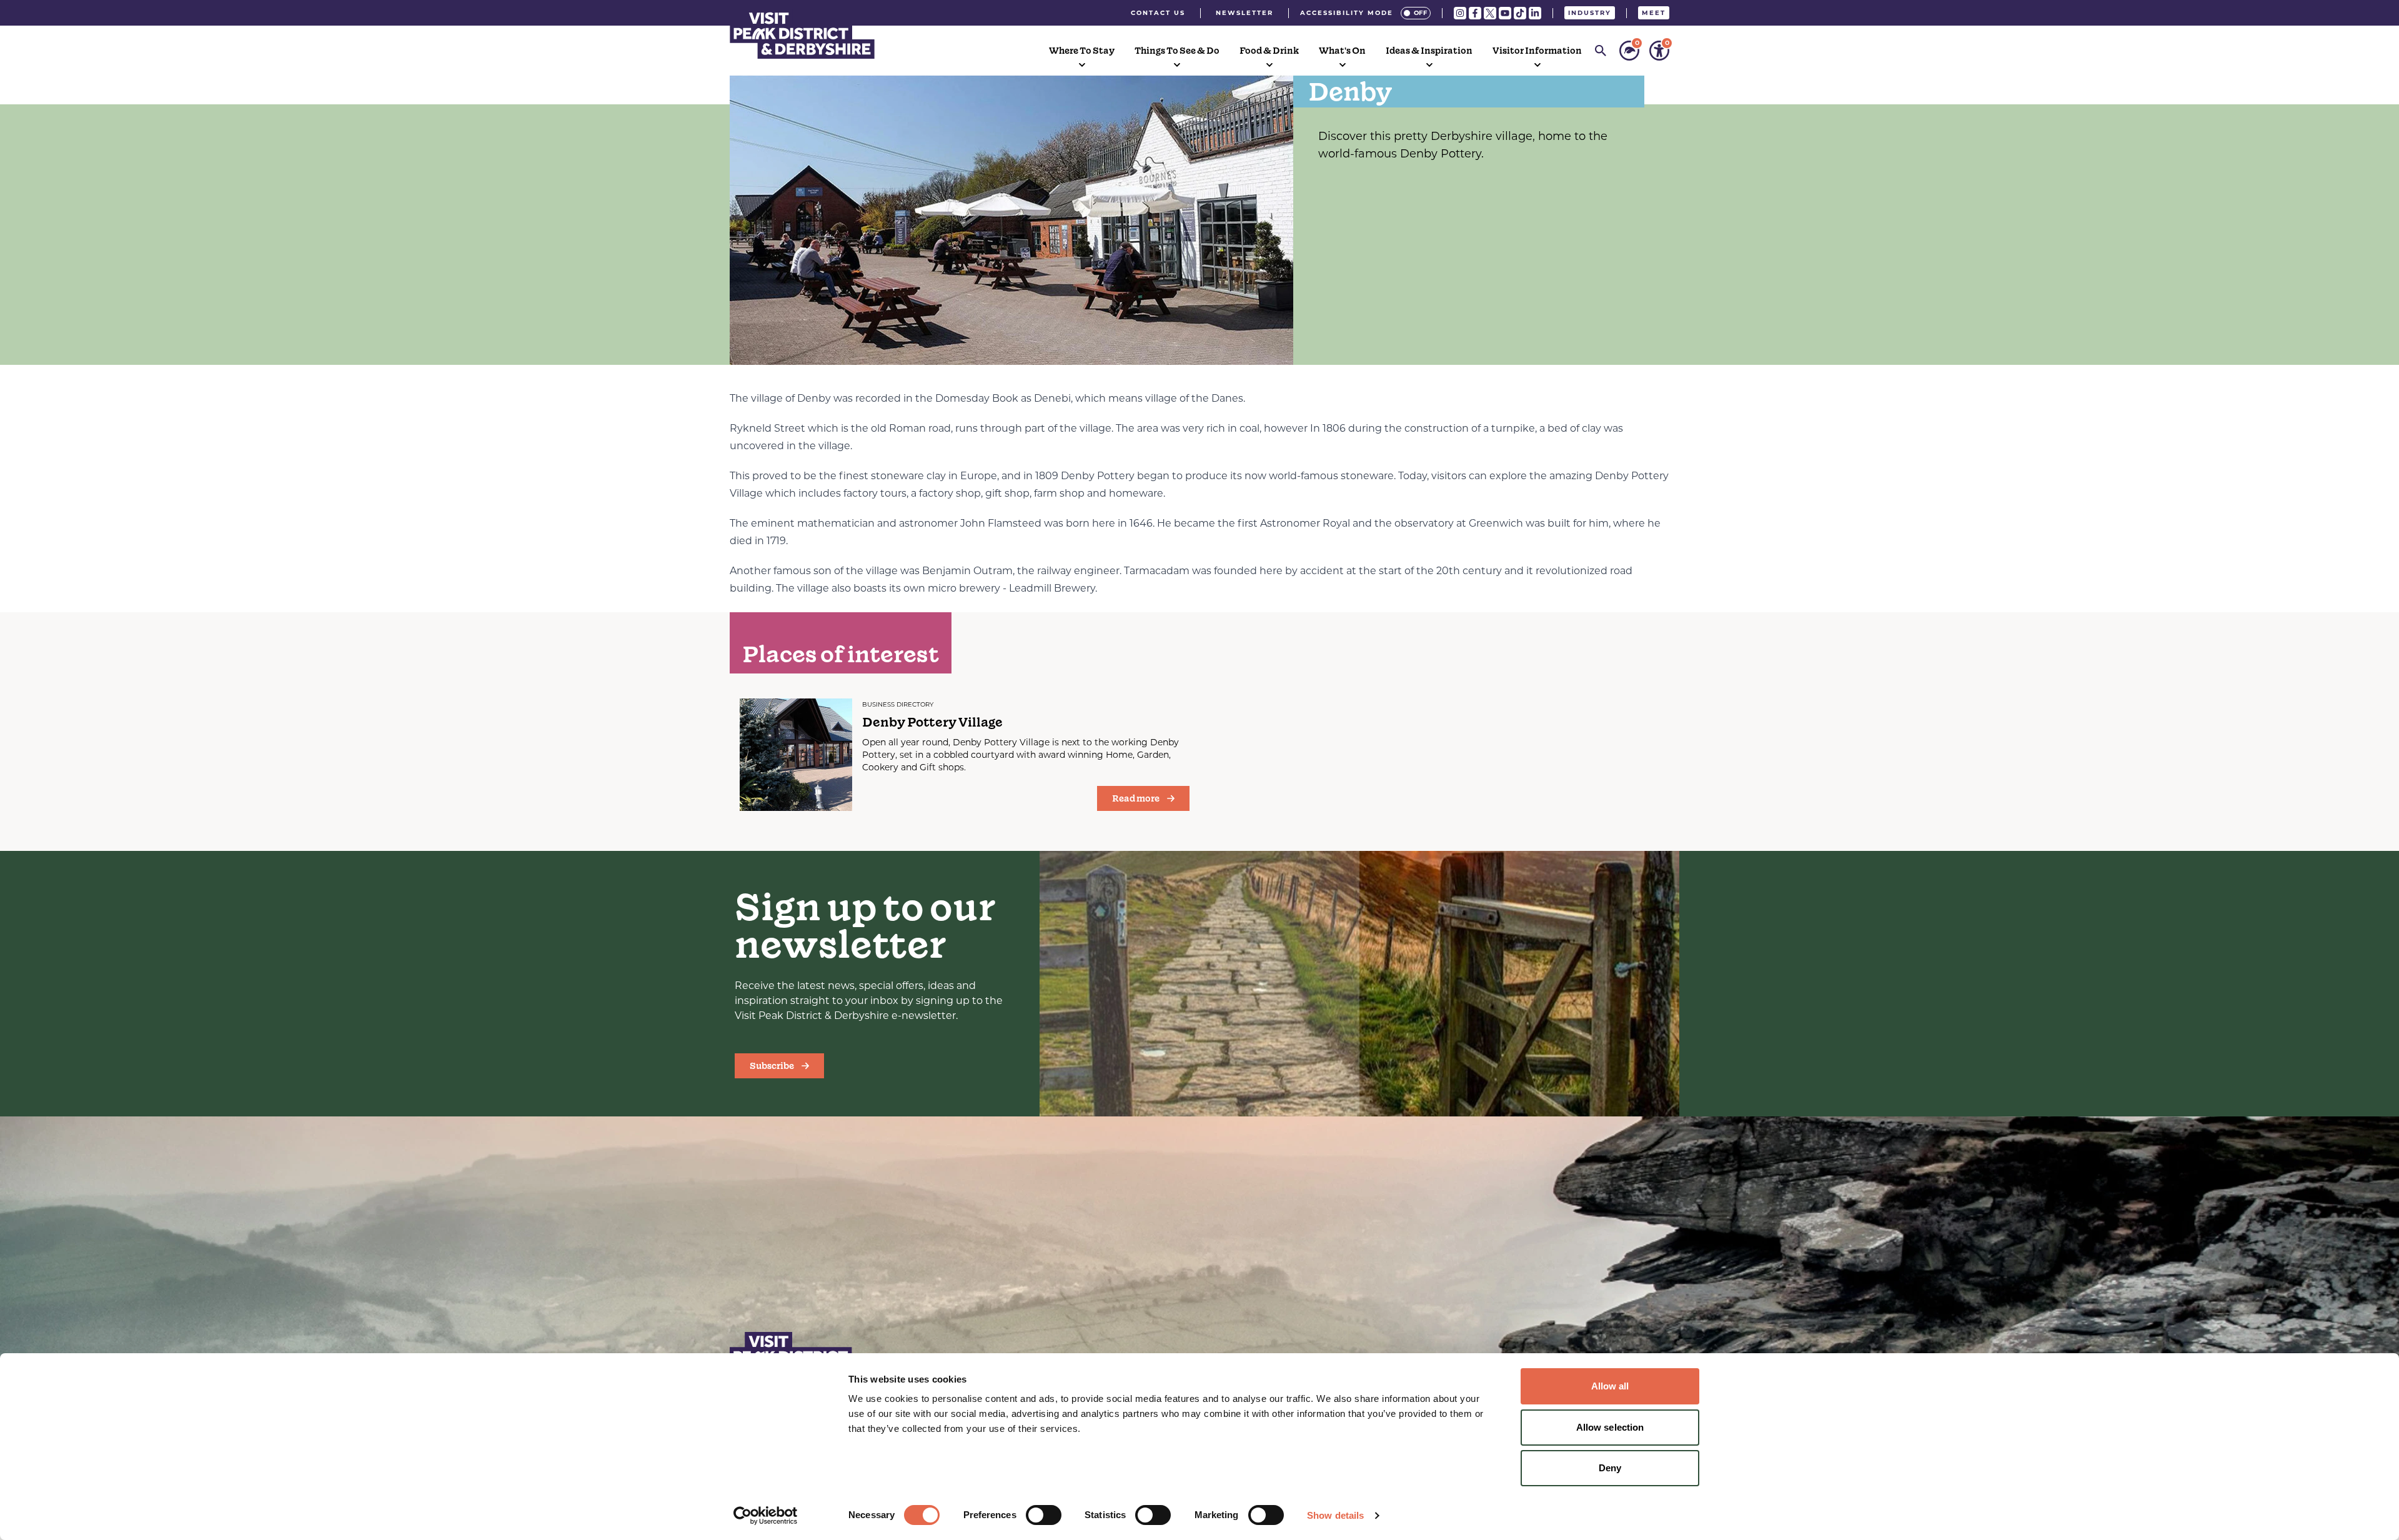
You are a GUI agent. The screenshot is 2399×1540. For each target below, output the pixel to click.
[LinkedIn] (1535, 13)
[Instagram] (1460, 13)
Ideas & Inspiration (1429, 51)
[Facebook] (1475, 13)
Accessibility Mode (1347, 13)
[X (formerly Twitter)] (1490, 13)
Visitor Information (1537, 51)
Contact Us (1158, 13)
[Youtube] (1505, 13)
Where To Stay (1082, 51)
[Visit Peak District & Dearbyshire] (802, 34)
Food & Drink (1269, 51)
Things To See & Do (1177, 51)
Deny (1610, 1468)
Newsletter (1244, 13)
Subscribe (772, 1066)
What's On (1342, 51)
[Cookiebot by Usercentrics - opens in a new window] (766, 1516)
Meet (1654, 13)
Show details (1335, 1515)
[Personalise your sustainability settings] (1629, 51)
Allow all (1610, 1386)
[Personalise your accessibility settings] (1659, 51)
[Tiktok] (1520, 13)
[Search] (1601, 51)
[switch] (1044, 1515)
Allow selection (1610, 1427)
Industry (1590, 13)
